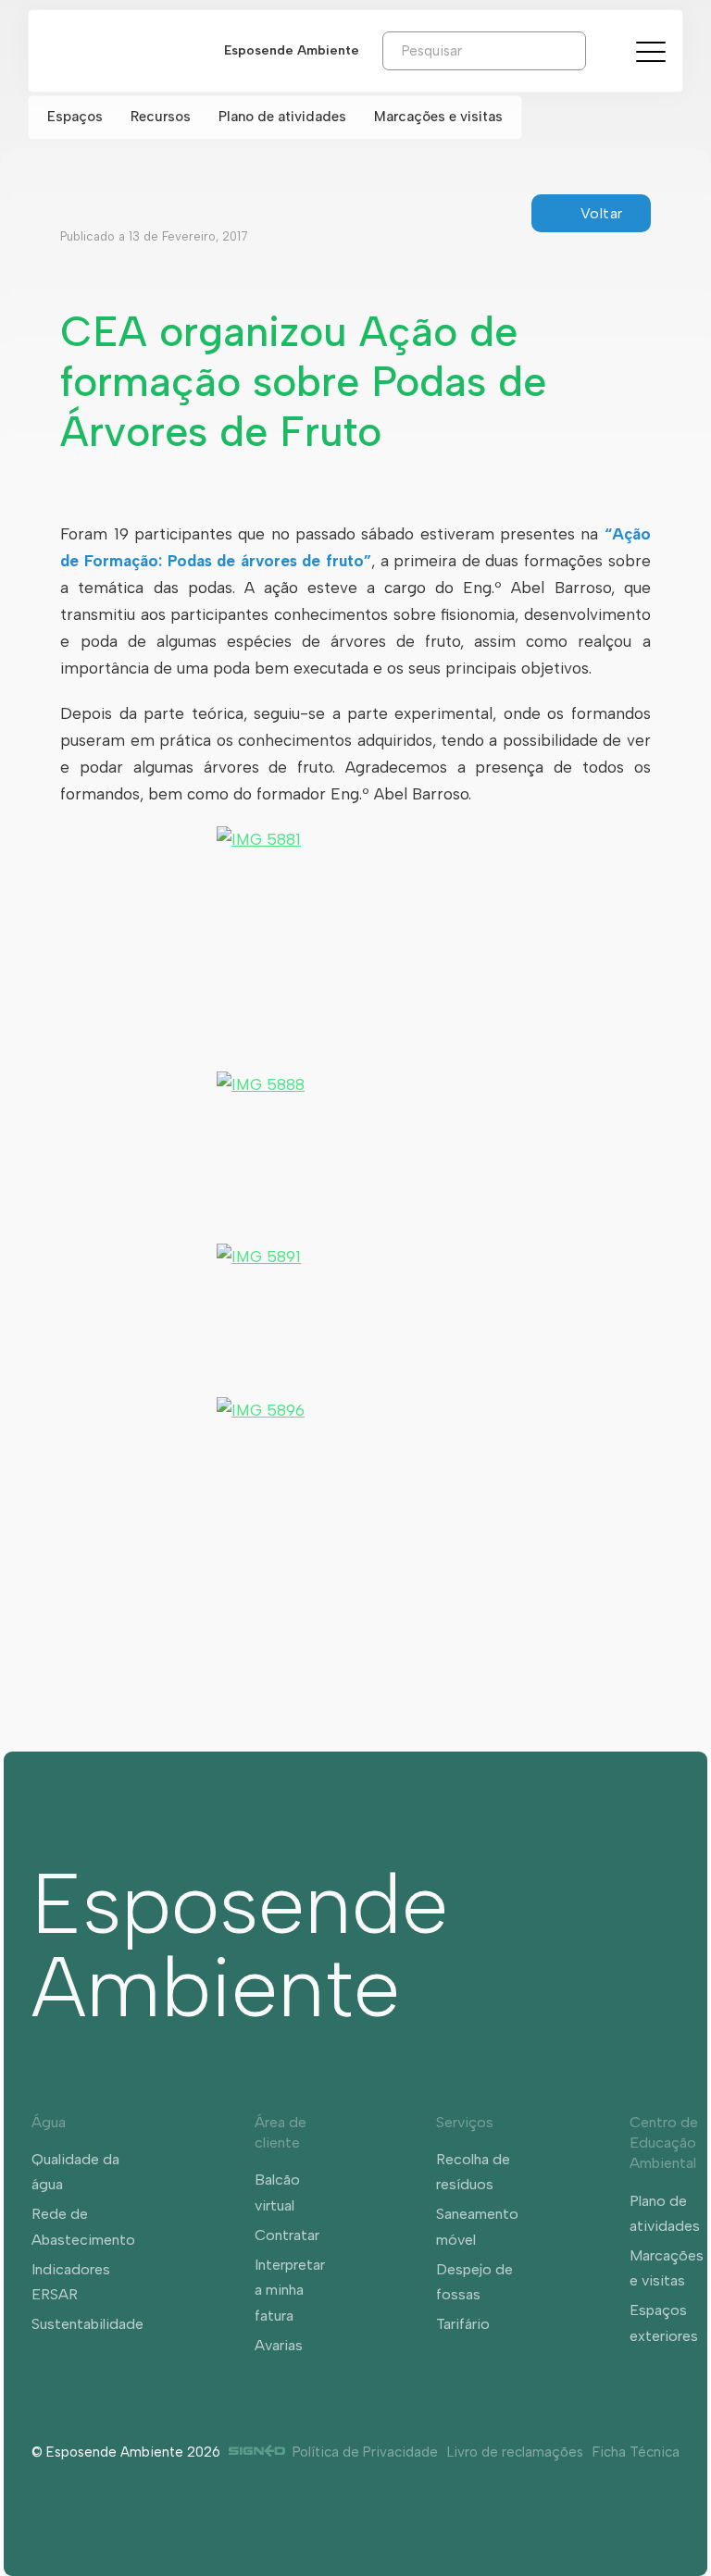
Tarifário (463, 2324)
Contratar (287, 2235)
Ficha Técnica (636, 2452)
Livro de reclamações (515, 2452)
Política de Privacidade (365, 2452)
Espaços (75, 117)
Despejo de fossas (474, 2282)
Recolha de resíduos (473, 2172)
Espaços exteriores (664, 2322)
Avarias (279, 2345)
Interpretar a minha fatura (290, 2290)
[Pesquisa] (600, 50)
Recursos (161, 117)
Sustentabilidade (87, 2324)
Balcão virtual (277, 2192)
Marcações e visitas (438, 117)
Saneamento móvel (477, 2226)
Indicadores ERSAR (71, 2282)
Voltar (602, 213)
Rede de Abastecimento (83, 2226)
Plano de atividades (282, 117)
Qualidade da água (75, 2172)
